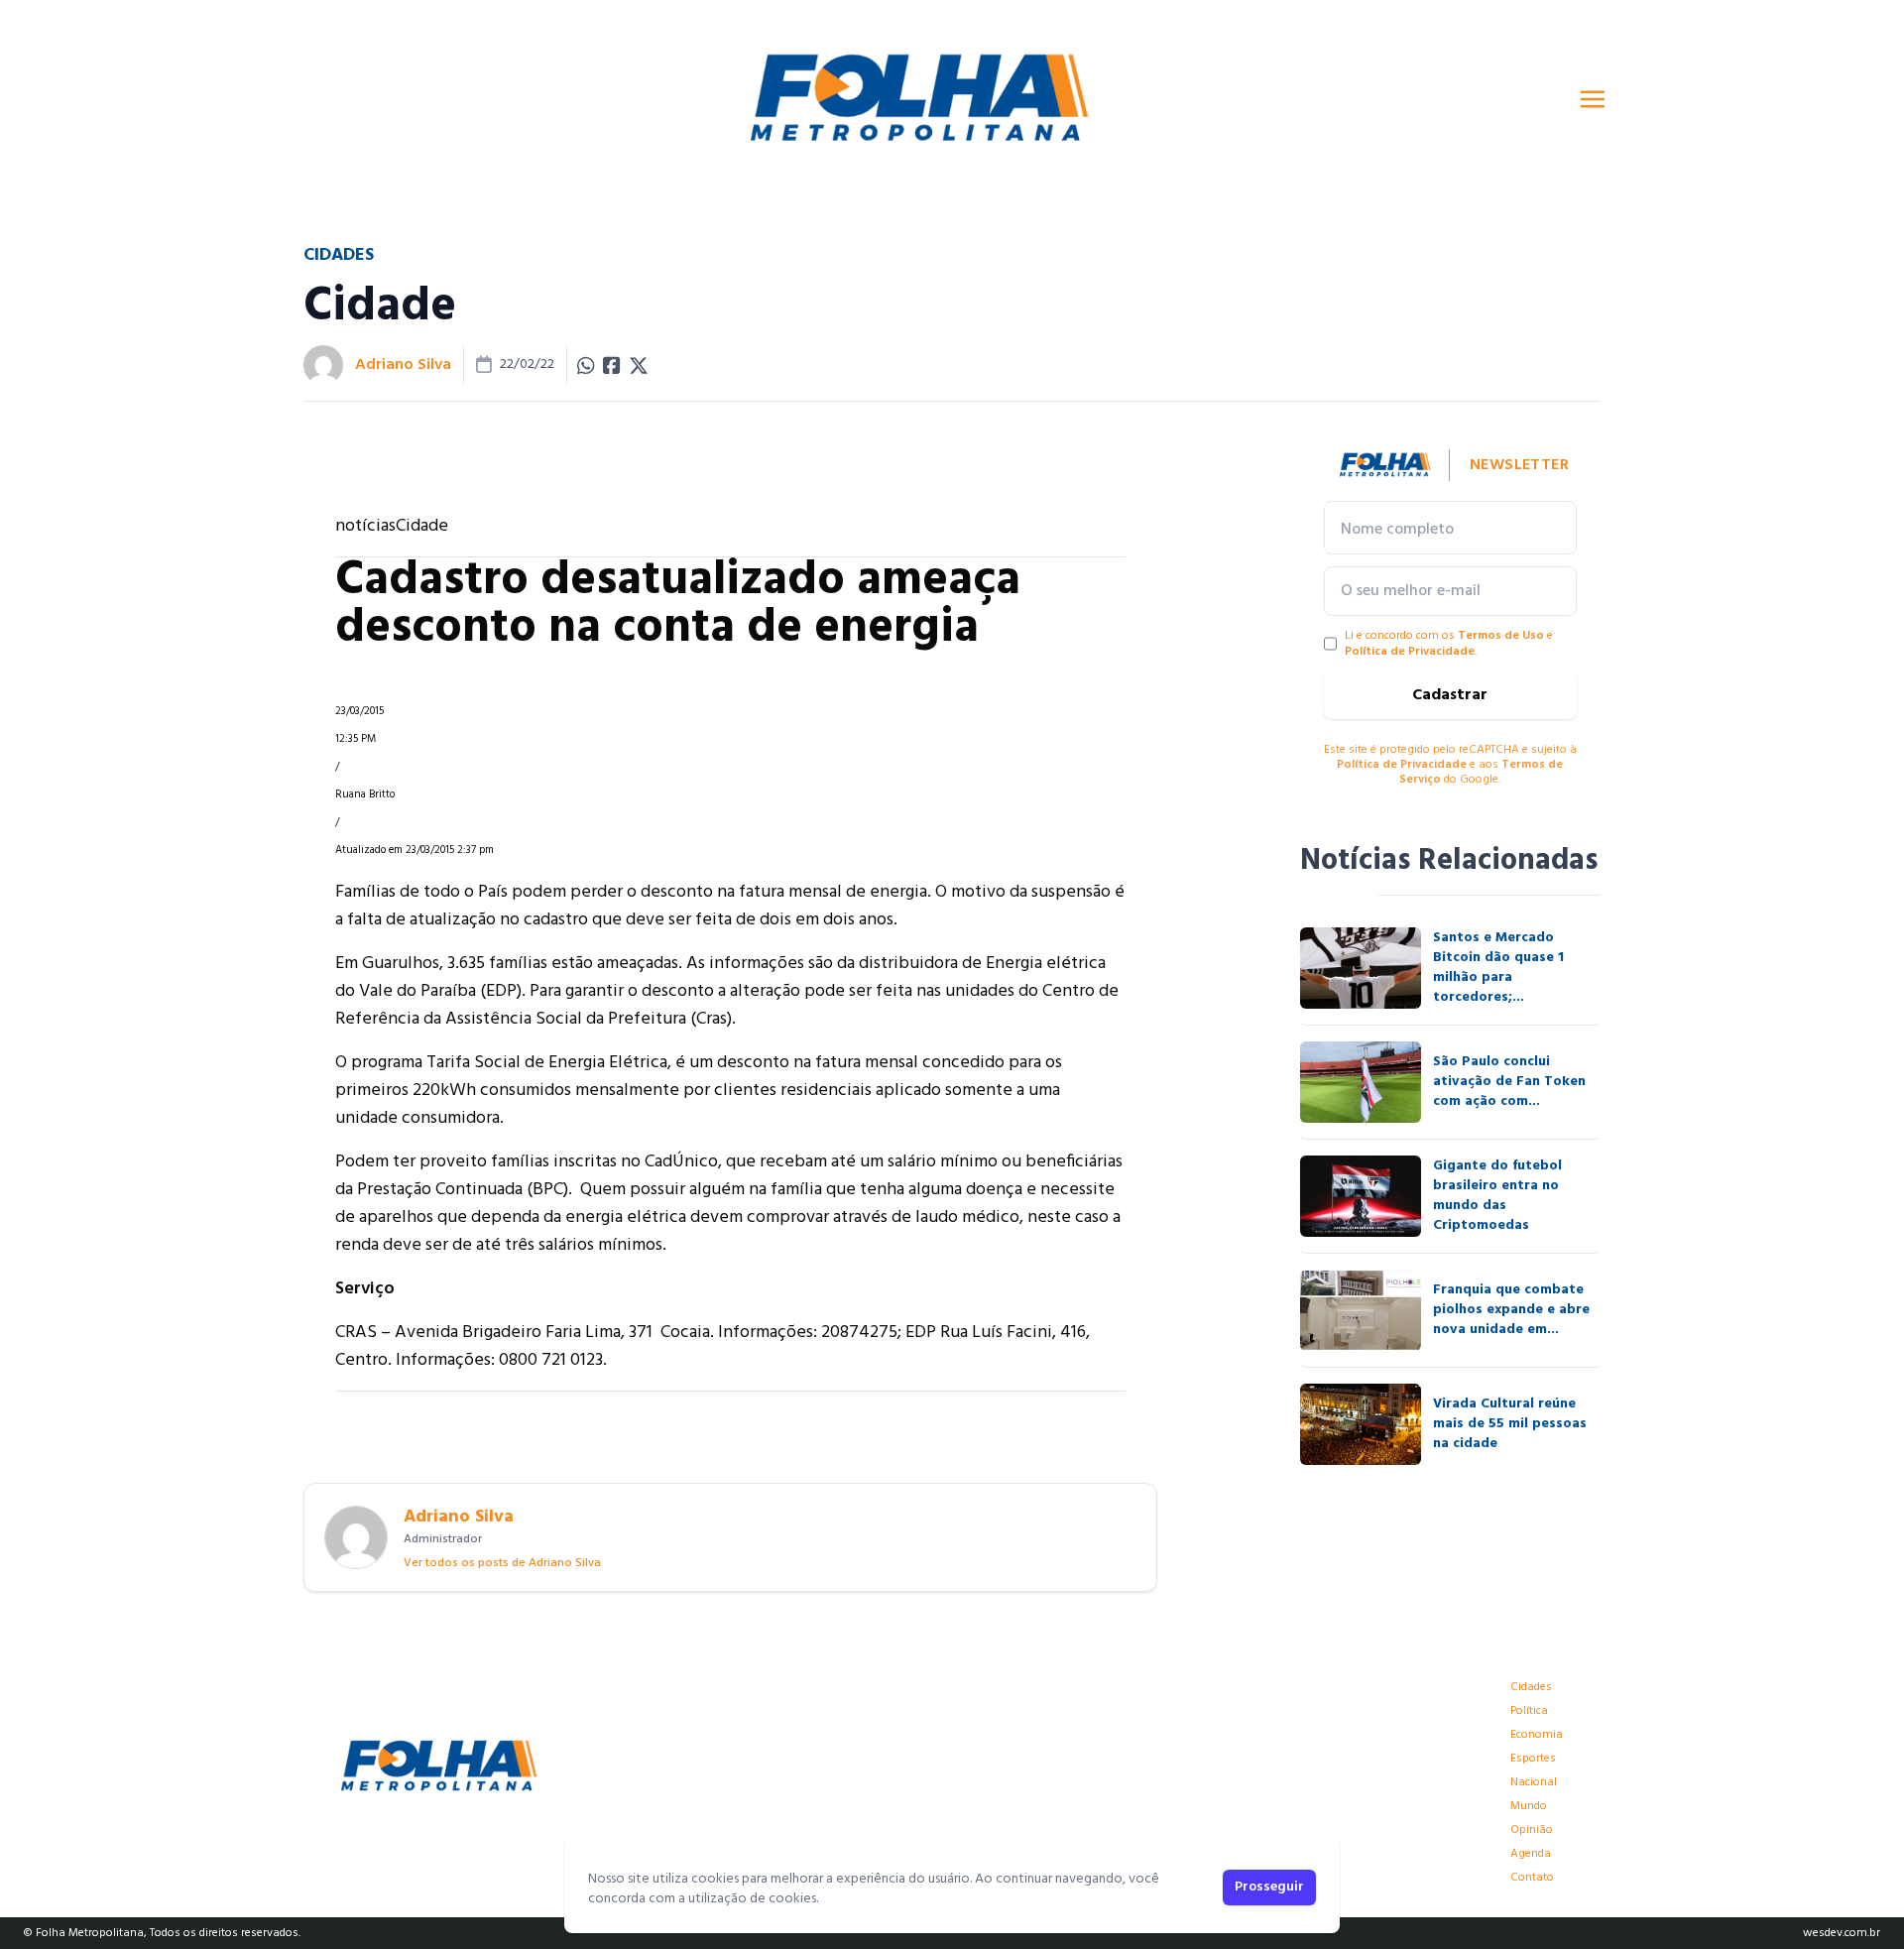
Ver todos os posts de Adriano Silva (502, 1563)
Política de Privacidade (1410, 652)
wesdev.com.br (1842, 1933)
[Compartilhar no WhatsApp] (586, 365)
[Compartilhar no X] (639, 365)
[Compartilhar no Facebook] (612, 365)
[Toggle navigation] (1593, 99)
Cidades (1531, 1687)
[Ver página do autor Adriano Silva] (323, 365)
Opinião (1532, 1830)
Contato (1532, 1878)
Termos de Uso (1501, 636)
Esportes (1533, 1759)
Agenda (1531, 1854)
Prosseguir (1269, 1887)
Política (1529, 1711)
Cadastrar (1450, 695)
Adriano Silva (403, 365)
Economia (1537, 1735)
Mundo (1529, 1806)
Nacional (1534, 1782)
